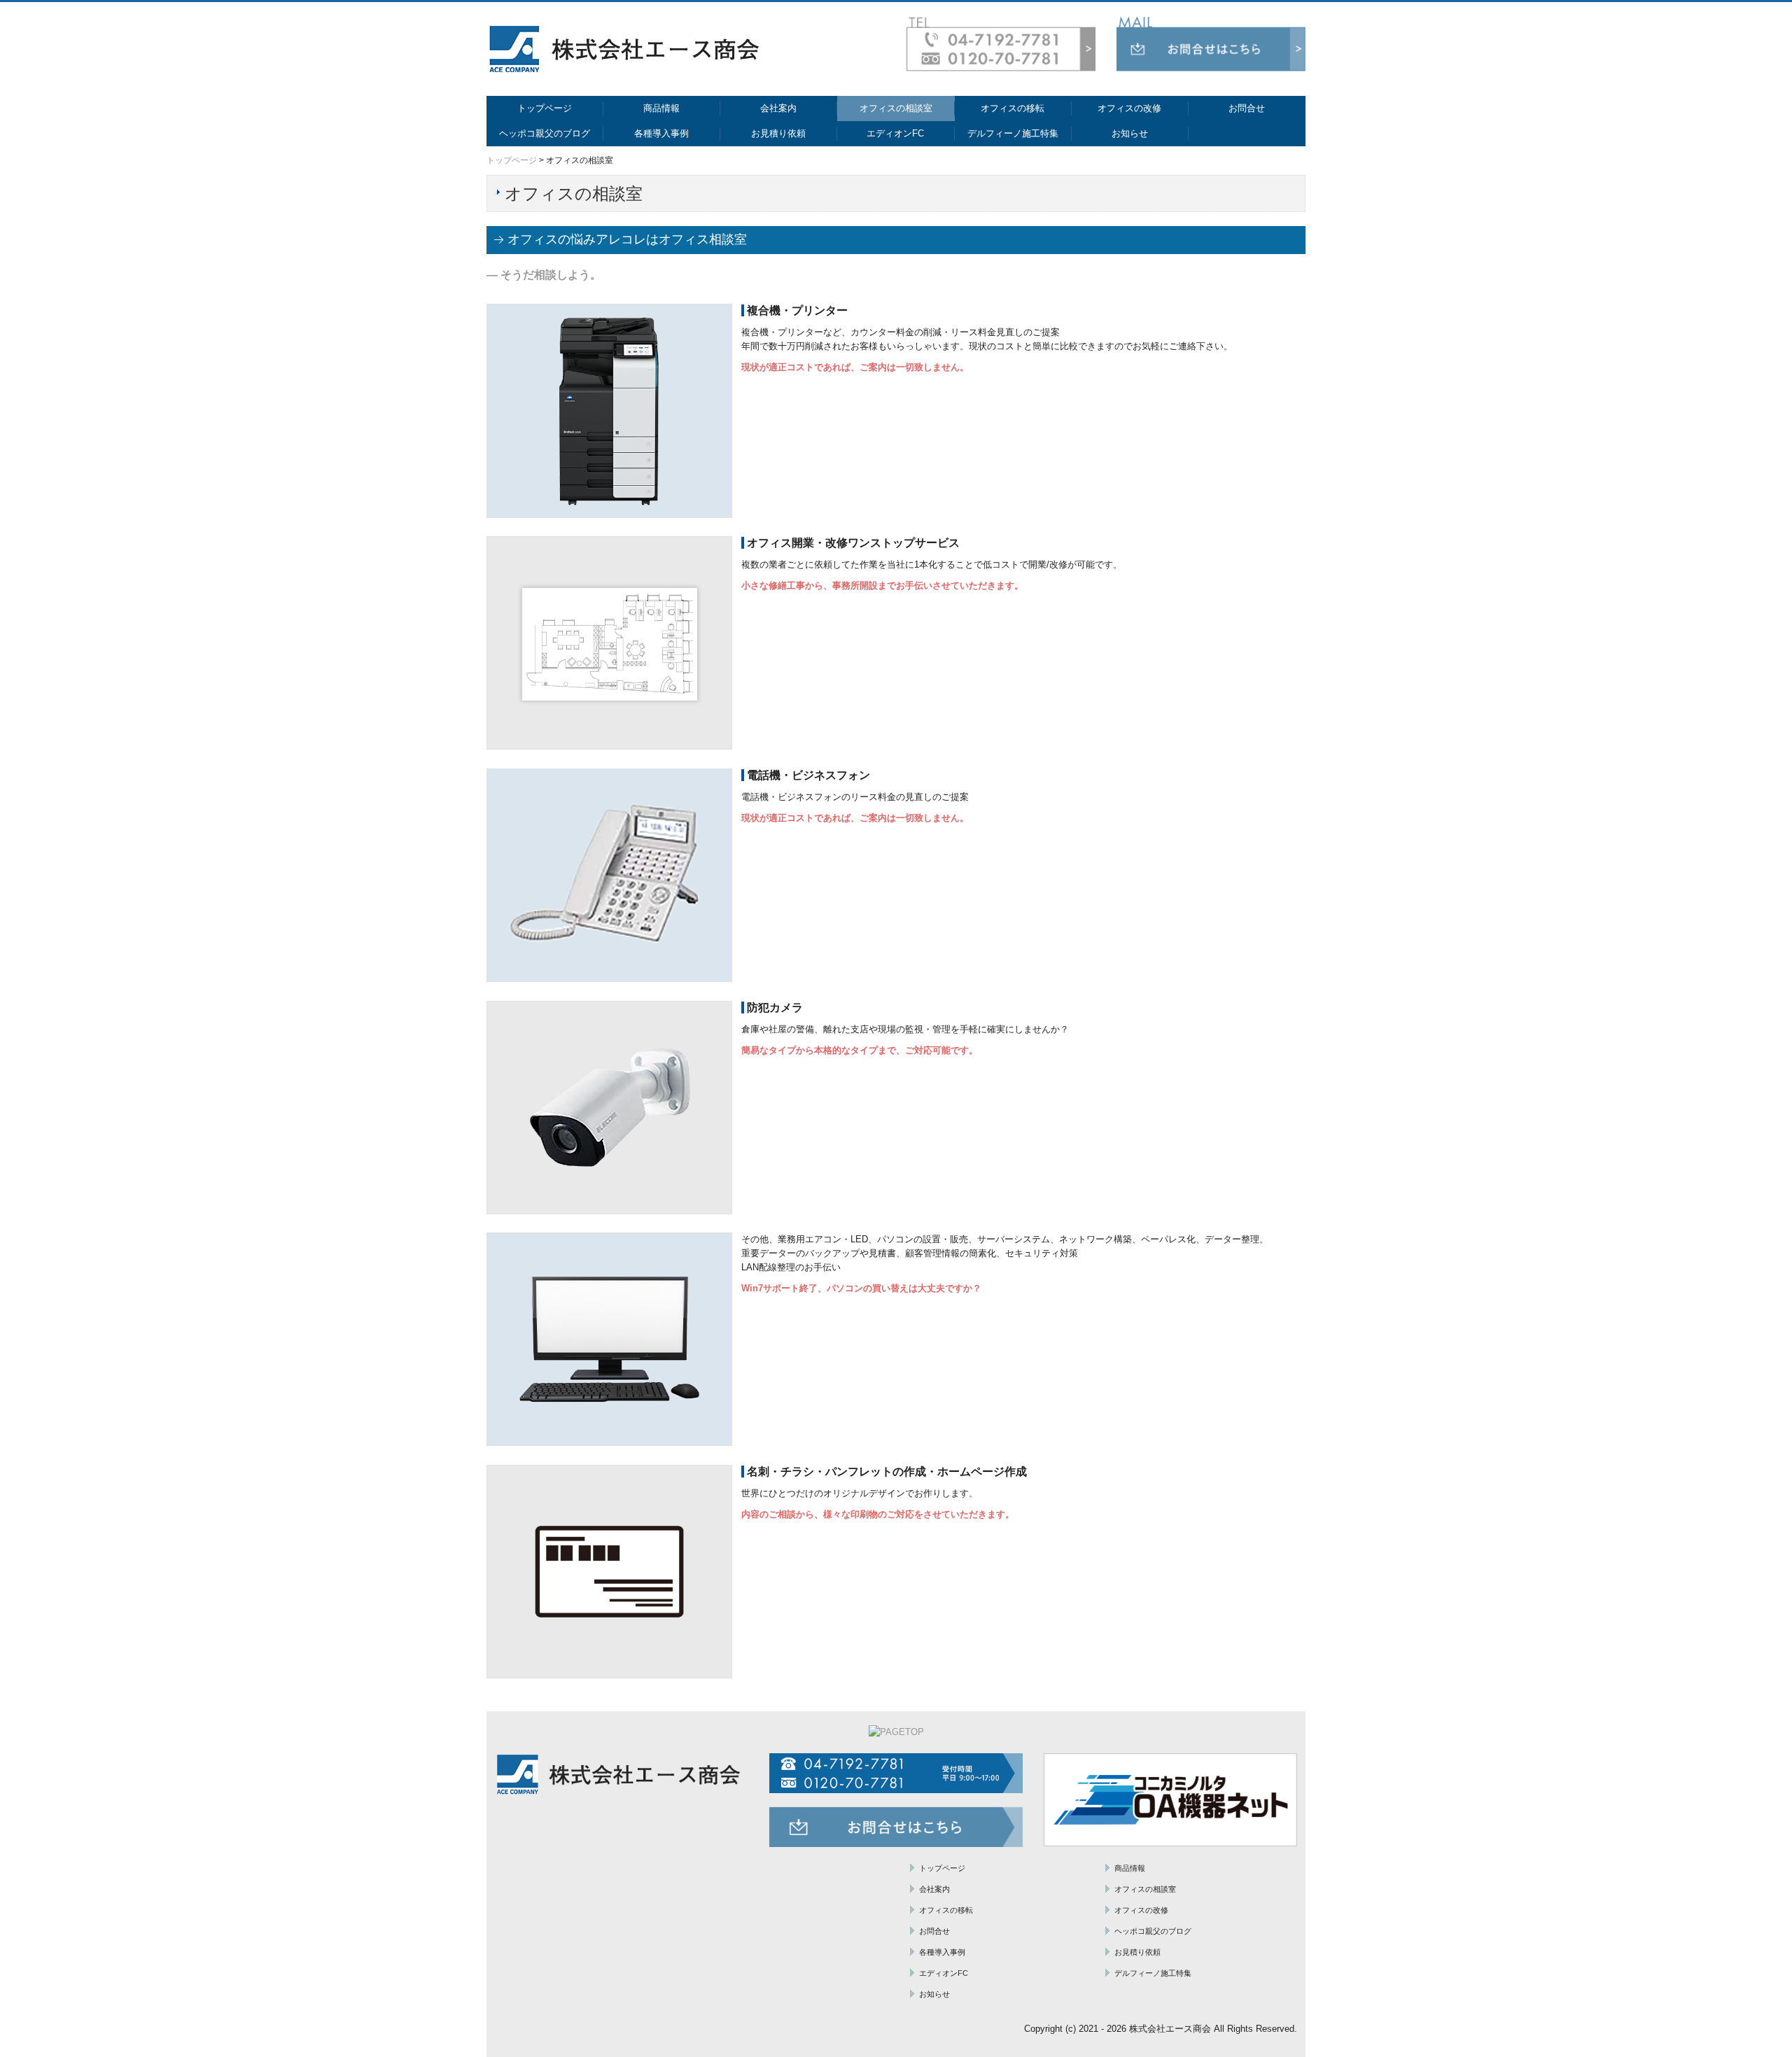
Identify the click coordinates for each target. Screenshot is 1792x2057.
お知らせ (1130, 133)
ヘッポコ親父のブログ (545, 133)
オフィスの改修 (1129, 108)
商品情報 (661, 108)
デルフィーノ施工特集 (1013, 133)
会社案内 (778, 108)
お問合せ (1247, 108)
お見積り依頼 (778, 133)
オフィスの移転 (1013, 108)
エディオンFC (895, 133)
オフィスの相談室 (896, 108)
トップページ (545, 108)
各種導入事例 (661, 133)
